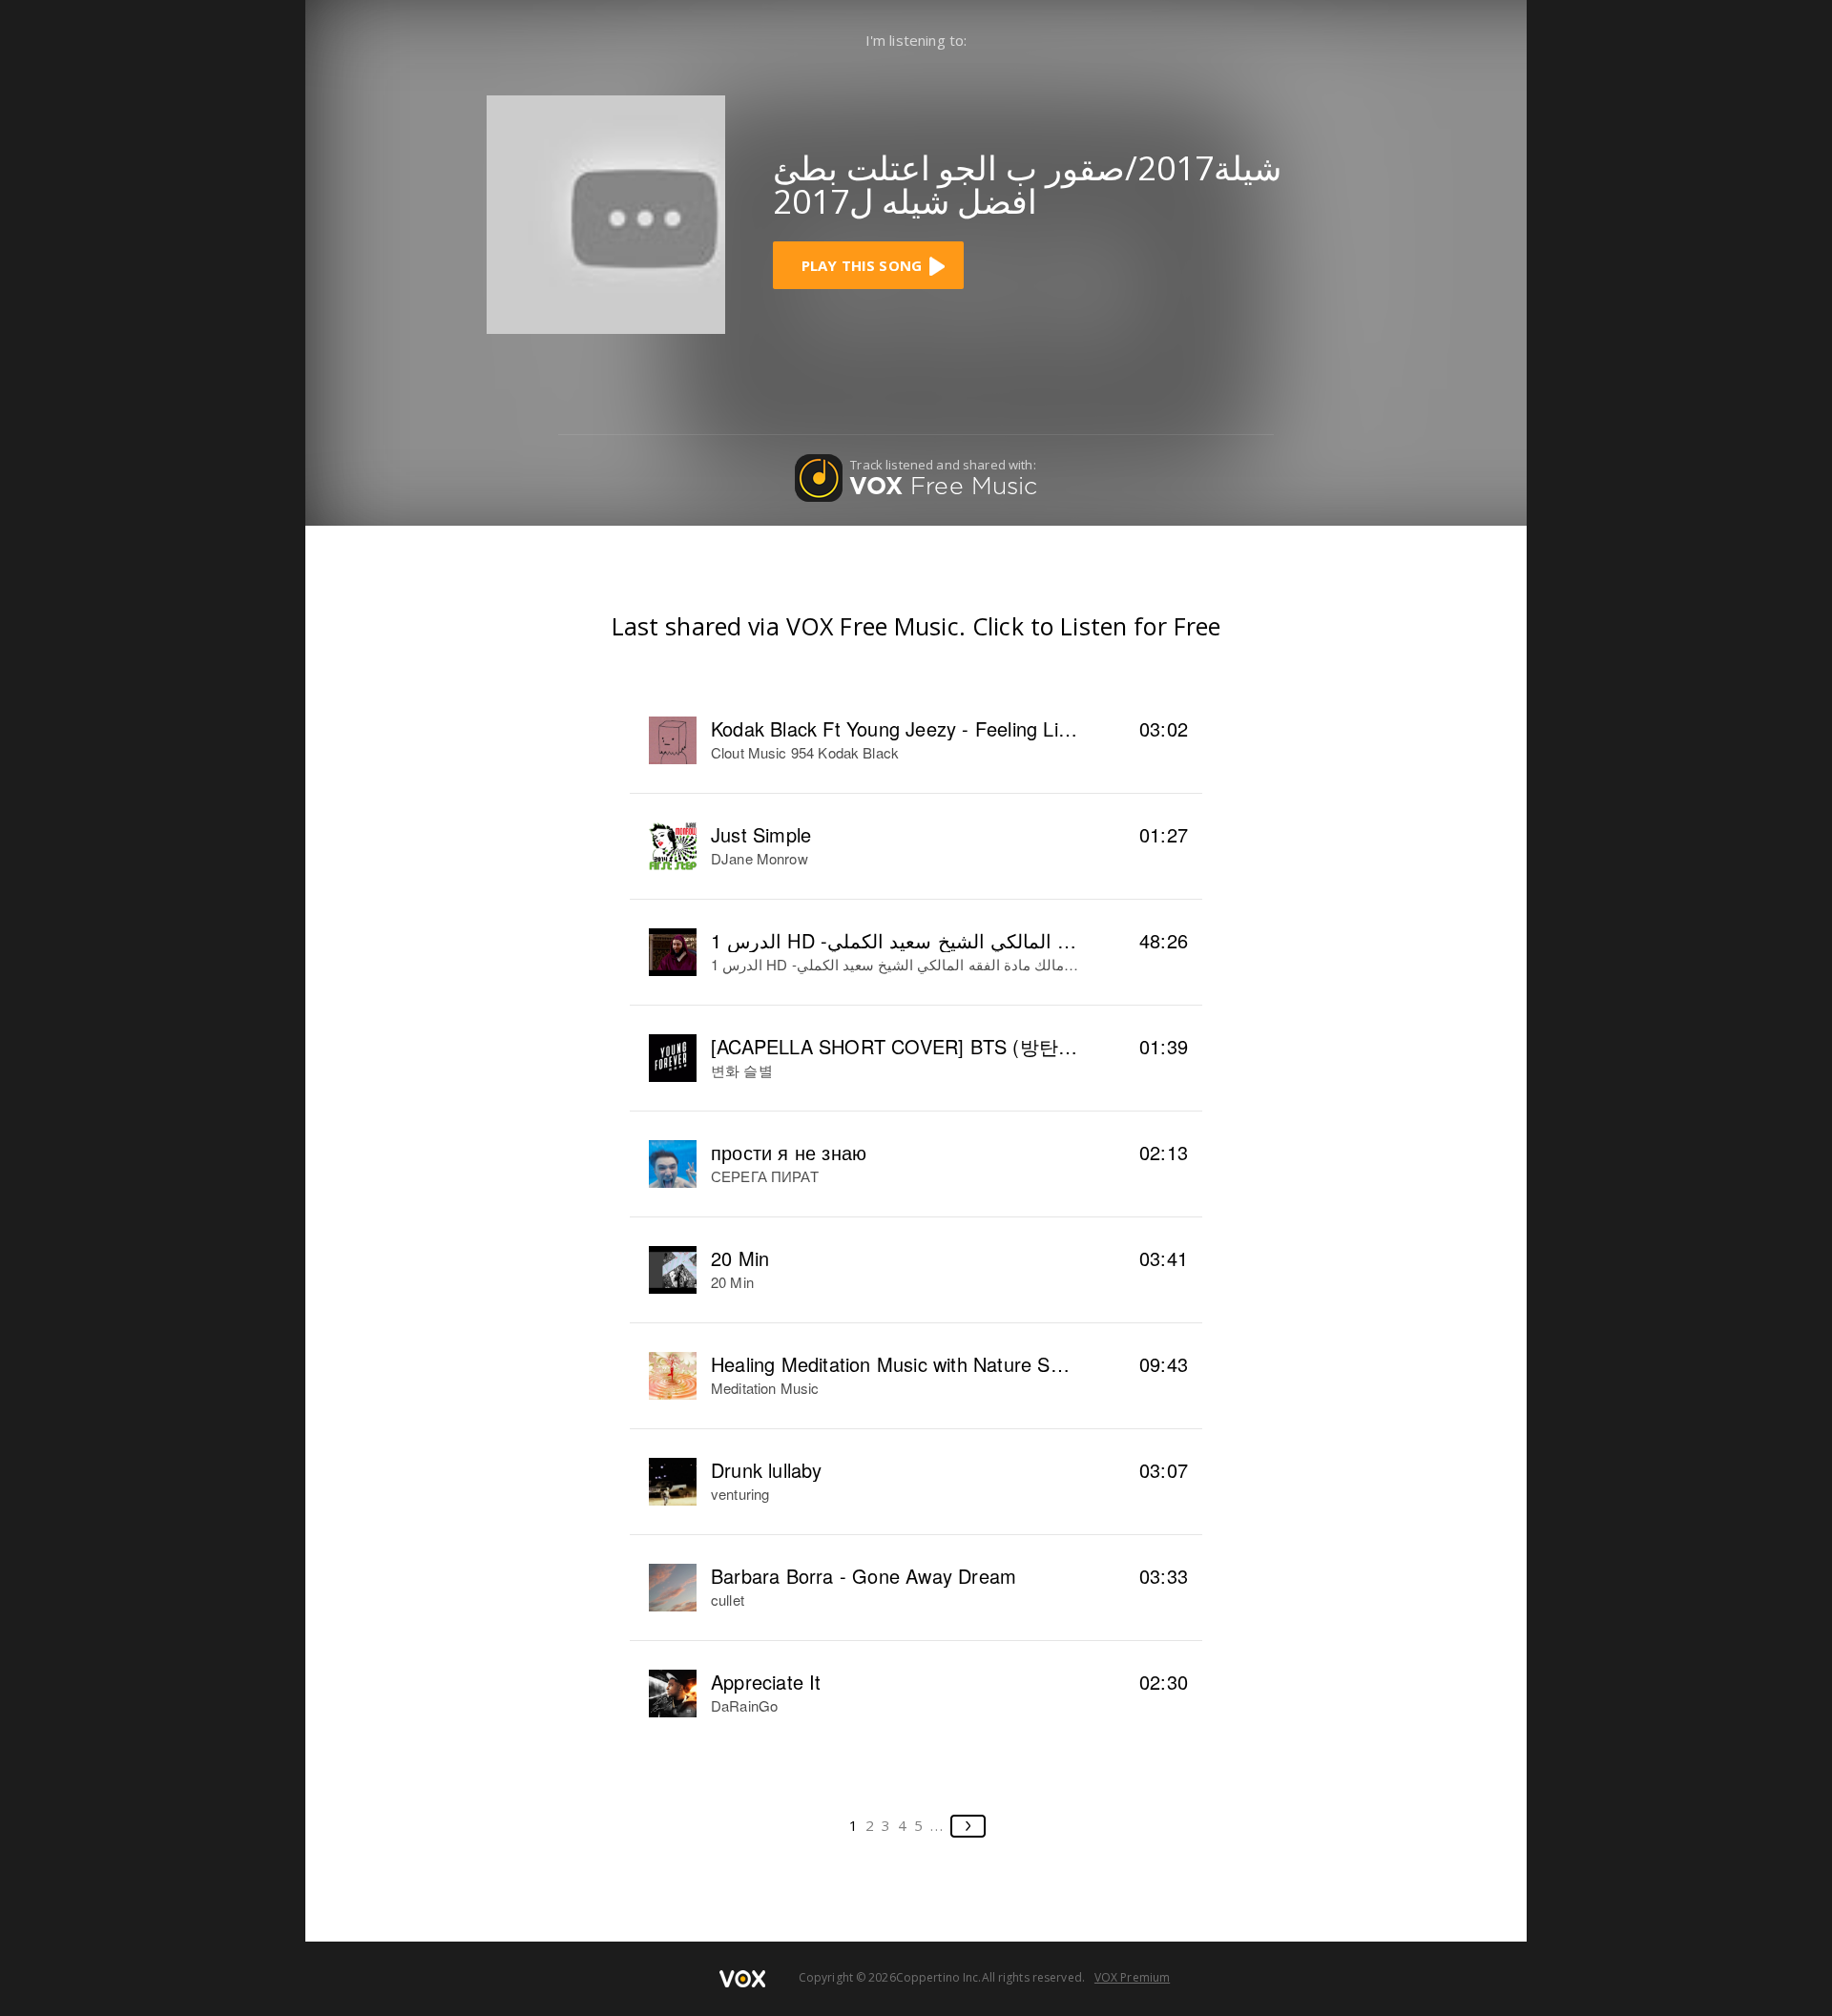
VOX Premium (1132, 1977)
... (937, 1825)
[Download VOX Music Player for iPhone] (606, 213)
